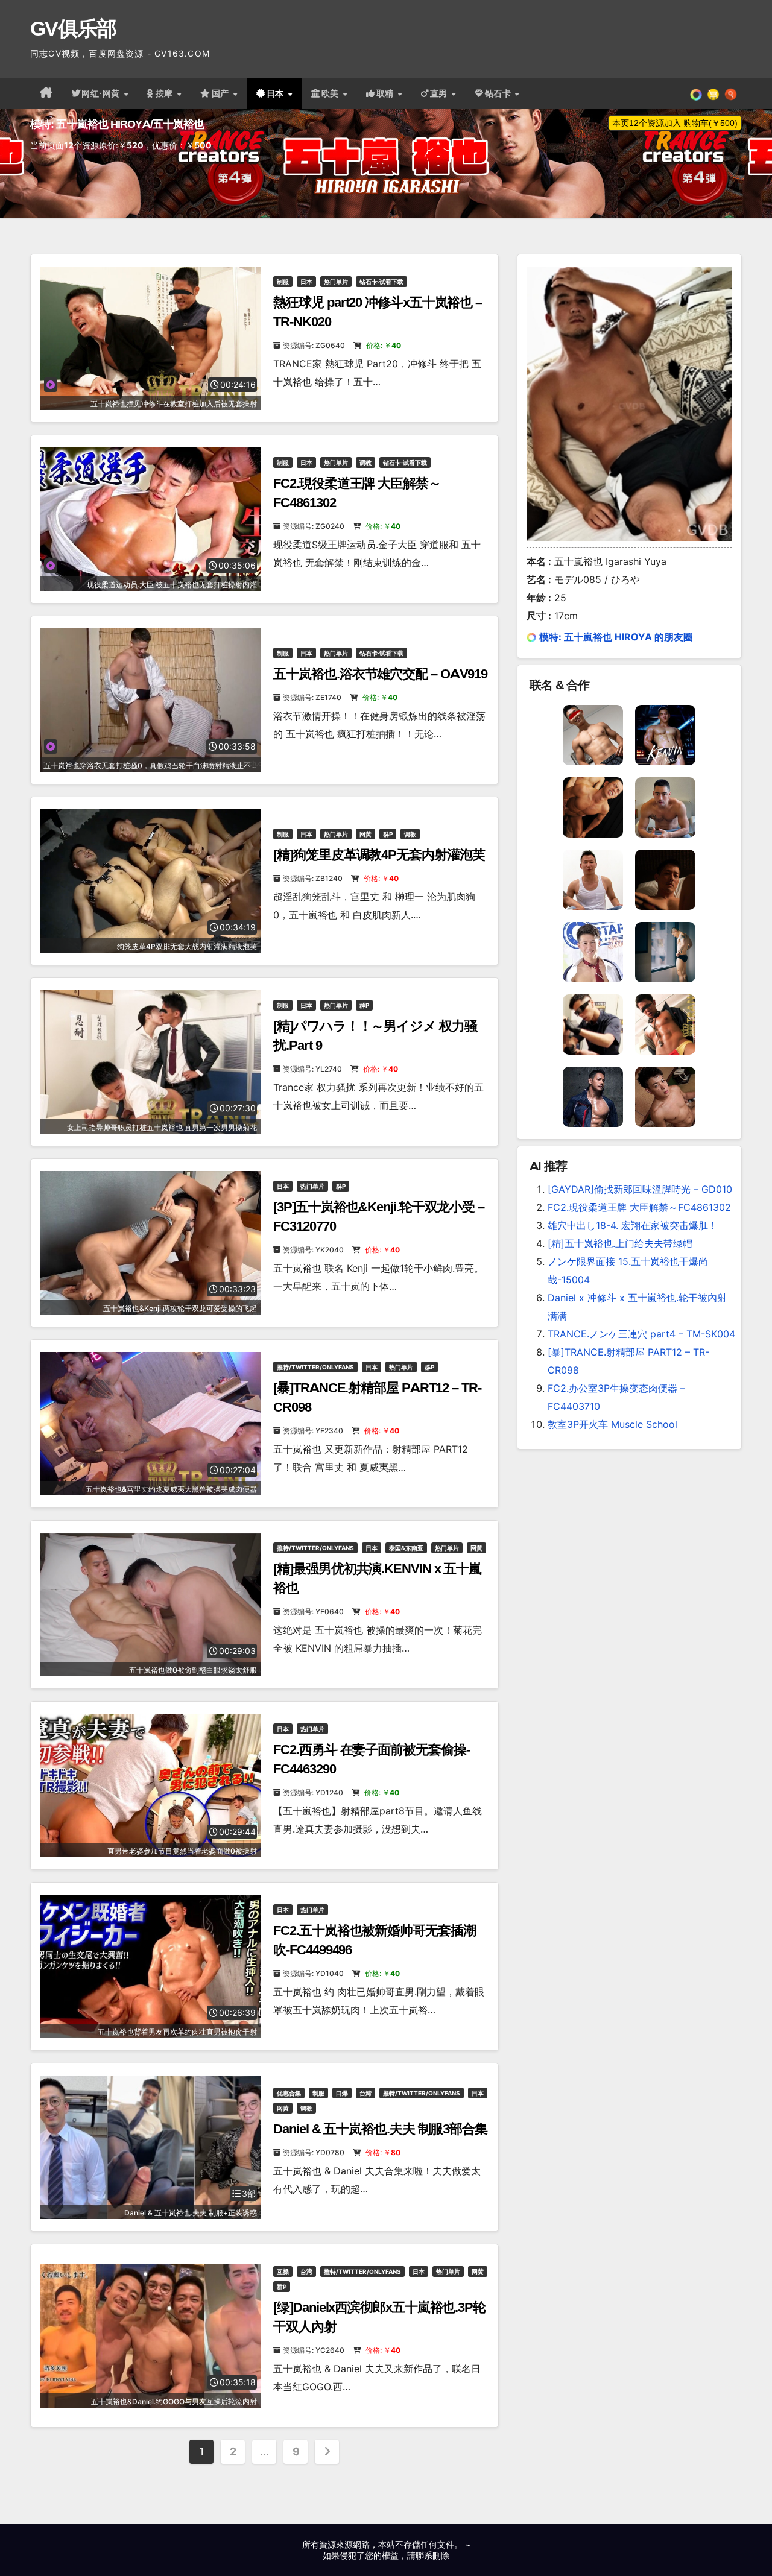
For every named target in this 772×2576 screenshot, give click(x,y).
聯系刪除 (432, 2555)
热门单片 (336, 282)
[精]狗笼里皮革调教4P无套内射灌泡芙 (379, 855)
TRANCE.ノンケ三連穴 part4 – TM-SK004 (641, 1334)
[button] (731, 93)
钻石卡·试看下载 (381, 282)
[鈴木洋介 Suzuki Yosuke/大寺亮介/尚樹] (593, 879)
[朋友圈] (696, 93)
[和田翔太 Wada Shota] (665, 1024)
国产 (222, 93)
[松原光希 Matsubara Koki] (665, 1096)
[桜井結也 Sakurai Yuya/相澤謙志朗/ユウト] (593, 952)
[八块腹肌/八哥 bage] (665, 807)
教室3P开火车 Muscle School (612, 1424)
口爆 (342, 2093)
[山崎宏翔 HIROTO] (593, 734)
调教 (365, 462)
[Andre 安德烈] (665, 952)
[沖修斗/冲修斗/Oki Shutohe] (665, 879)
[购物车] (713, 93)
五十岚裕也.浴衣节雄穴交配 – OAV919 (380, 674)
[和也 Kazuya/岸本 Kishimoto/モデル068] (593, 1024)
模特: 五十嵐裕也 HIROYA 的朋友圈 (616, 637)
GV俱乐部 (73, 28)
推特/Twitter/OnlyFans (315, 1367)
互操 (283, 2271)
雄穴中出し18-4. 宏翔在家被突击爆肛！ (633, 1225)
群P (388, 834)
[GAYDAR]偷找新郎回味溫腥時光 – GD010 (640, 1189)
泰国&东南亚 (406, 1548)
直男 (440, 93)
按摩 (166, 93)
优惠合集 (289, 2093)
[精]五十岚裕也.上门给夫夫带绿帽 (620, 1243)
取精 (387, 93)
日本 (277, 93)
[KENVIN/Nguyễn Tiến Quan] (665, 734)
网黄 (365, 834)
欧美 (332, 93)
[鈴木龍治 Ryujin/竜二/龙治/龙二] (593, 1096)
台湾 (365, 2093)
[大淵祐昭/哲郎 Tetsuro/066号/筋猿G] (593, 807)
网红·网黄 (102, 93)
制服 (283, 282)
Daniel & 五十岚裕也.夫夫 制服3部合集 (380, 2129)
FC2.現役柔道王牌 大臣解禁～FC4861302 (639, 1207)
